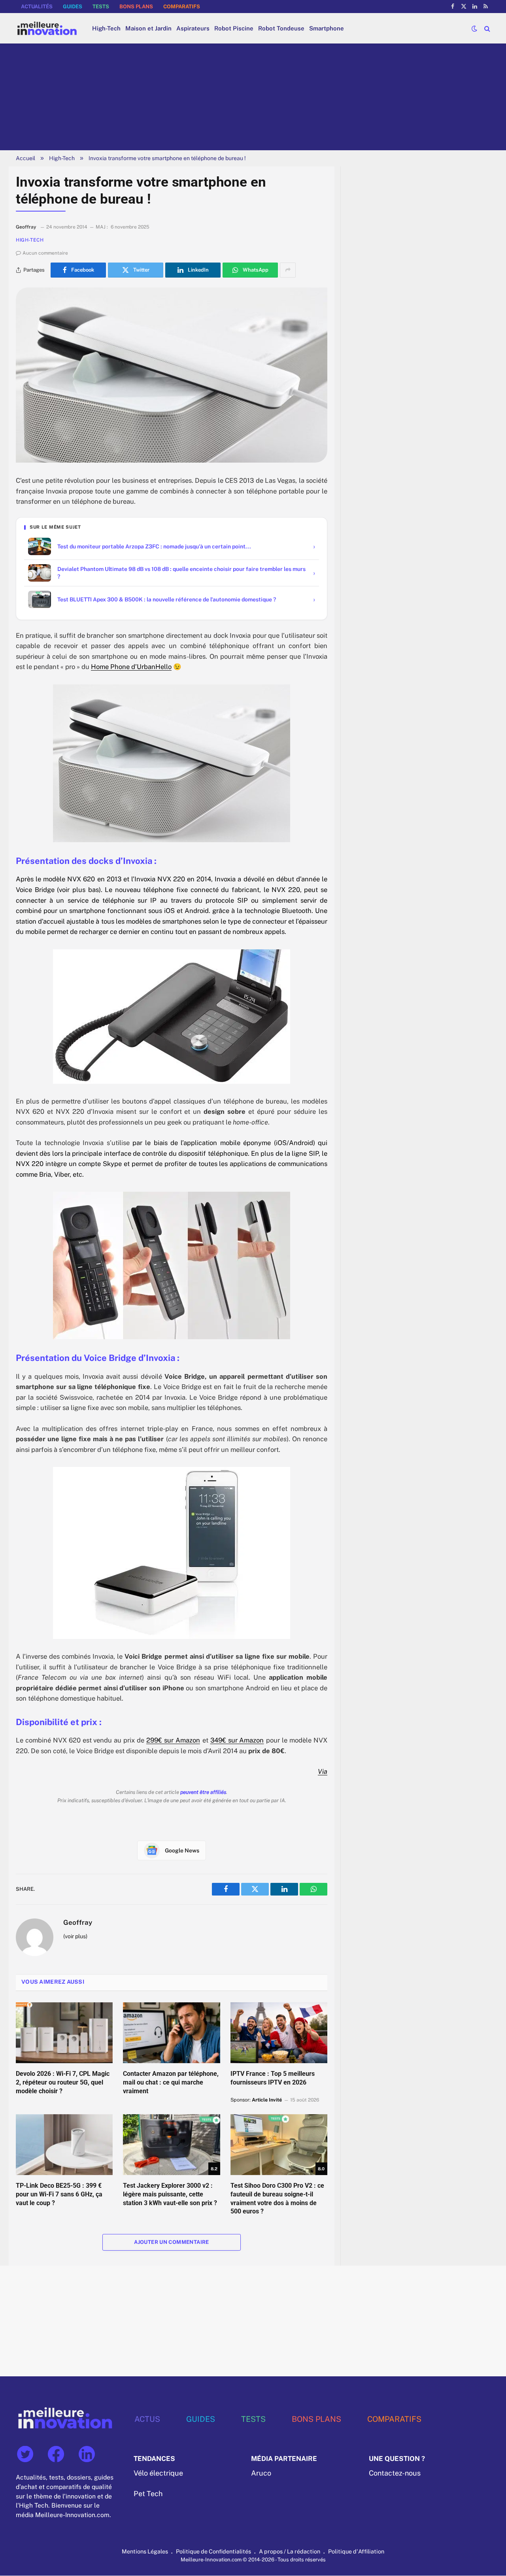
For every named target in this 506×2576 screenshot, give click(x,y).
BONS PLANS (136, 7)
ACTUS (147, 2419)
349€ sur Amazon (237, 1740)
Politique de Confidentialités (213, 2552)
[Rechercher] (486, 28)
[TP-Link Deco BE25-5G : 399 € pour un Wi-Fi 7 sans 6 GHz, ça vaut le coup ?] (64, 2145)
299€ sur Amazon (173, 1740)
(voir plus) (75, 1936)
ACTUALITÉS (37, 7)
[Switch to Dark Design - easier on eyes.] (474, 28)
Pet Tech (148, 2494)
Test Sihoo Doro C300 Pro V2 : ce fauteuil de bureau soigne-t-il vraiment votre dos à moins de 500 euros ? (277, 2198)
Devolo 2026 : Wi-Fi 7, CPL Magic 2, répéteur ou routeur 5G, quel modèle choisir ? (63, 2082)
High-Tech (106, 28)
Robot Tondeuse (281, 28)
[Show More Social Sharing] (288, 270)
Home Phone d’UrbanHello (131, 667)
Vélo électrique (158, 2473)
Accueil (25, 158)
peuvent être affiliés (203, 1792)
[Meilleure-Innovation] (47, 28)
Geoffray (78, 1922)
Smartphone (327, 28)
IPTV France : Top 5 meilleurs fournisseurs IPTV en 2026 (273, 2078)
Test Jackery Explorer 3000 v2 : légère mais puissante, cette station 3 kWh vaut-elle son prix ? (170, 2194)
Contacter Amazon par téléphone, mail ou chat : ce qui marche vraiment (171, 2082)
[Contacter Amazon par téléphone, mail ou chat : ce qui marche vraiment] (171, 2033)
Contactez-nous (395, 2473)
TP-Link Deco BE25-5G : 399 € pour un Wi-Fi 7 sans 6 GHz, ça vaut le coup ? (59, 2194)
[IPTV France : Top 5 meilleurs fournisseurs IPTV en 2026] (279, 2033)
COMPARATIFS (182, 7)
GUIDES (73, 7)
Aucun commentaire (45, 253)
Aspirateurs (193, 28)
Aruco (261, 2473)
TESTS (101, 7)
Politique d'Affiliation (356, 2552)
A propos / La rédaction (290, 2552)
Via (323, 1771)
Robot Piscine (234, 28)
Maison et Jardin (148, 28)
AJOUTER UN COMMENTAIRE (172, 2242)
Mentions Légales (145, 2552)
